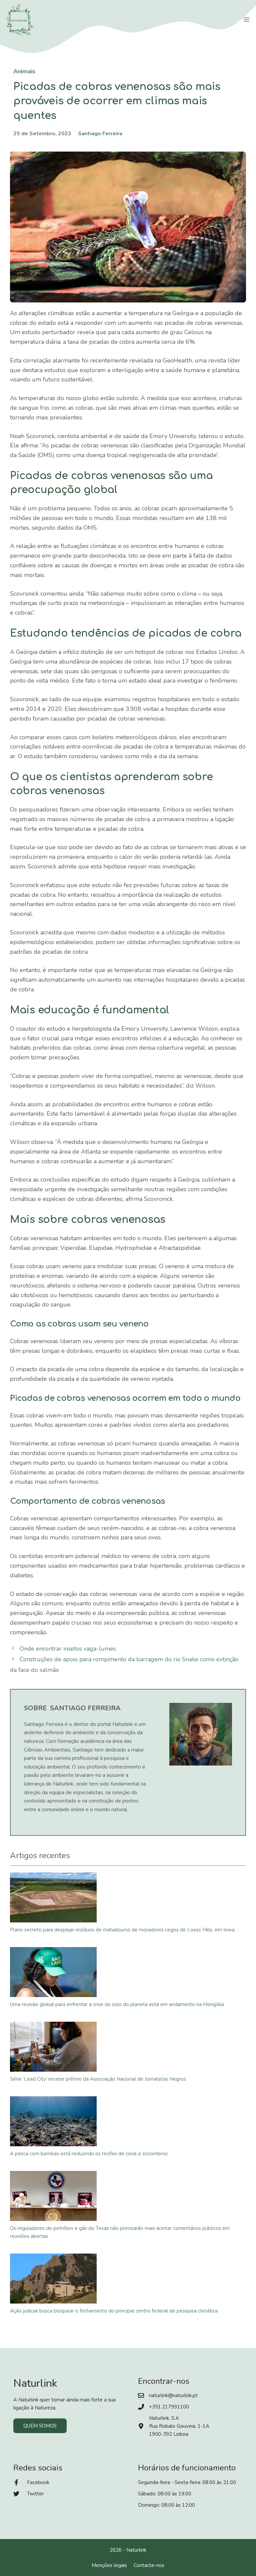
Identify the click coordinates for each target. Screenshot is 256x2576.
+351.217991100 (169, 2407)
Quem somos (40, 2426)
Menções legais (109, 2565)
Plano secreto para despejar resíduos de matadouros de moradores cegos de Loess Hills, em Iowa (122, 1930)
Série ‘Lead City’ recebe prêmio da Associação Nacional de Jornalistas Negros (98, 2079)
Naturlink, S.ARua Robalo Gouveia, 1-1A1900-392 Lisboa (179, 2426)
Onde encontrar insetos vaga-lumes (68, 1649)
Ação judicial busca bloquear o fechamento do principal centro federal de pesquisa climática (114, 2311)
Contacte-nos (149, 2565)
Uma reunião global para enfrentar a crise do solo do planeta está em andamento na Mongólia (117, 2004)
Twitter (35, 2494)
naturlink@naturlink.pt (173, 2395)
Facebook (38, 2482)
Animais (24, 71)
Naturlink (136, 2550)
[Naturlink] (20, 20)
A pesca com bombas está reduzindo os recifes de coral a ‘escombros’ (89, 2154)
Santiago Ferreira (100, 134)
